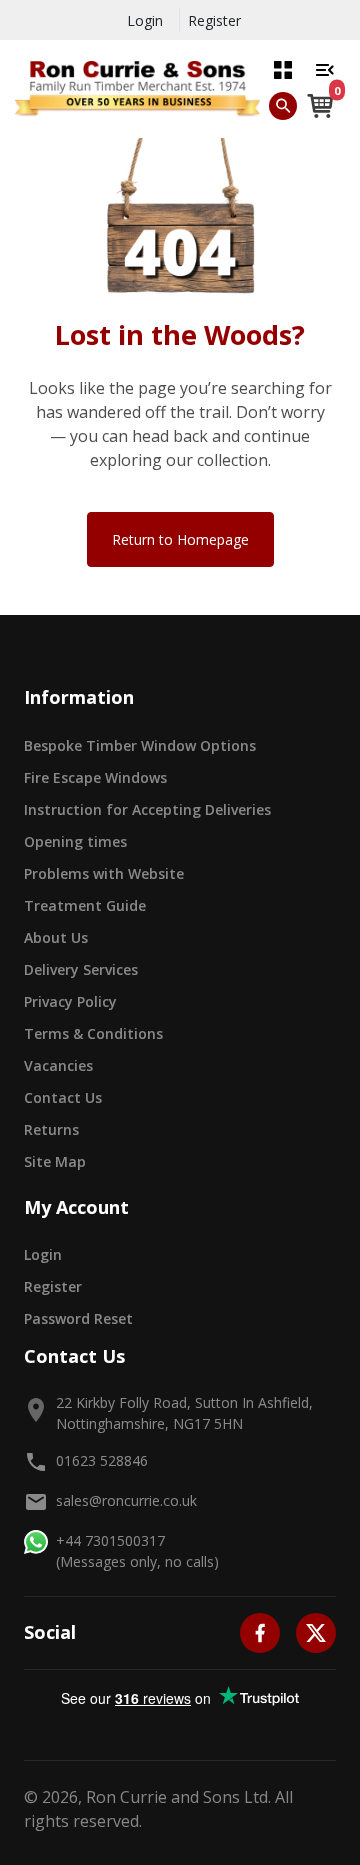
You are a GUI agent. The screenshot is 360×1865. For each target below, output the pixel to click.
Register (214, 20)
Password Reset (78, 1318)
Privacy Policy (70, 1001)
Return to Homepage (180, 539)
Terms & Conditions (93, 1033)
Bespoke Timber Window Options (140, 745)
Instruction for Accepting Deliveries (147, 809)
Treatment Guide (85, 905)
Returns (51, 1129)
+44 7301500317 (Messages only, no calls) (137, 1551)
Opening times (75, 841)
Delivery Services (81, 969)
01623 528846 (102, 1460)
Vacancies (58, 1065)
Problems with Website (104, 873)
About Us (56, 937)
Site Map (55, 1161)
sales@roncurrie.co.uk (126, 1500)
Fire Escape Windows (95, 777)
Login (145, 20)
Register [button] (53, 1286)
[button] (283, 69)
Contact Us (63, 1097)
